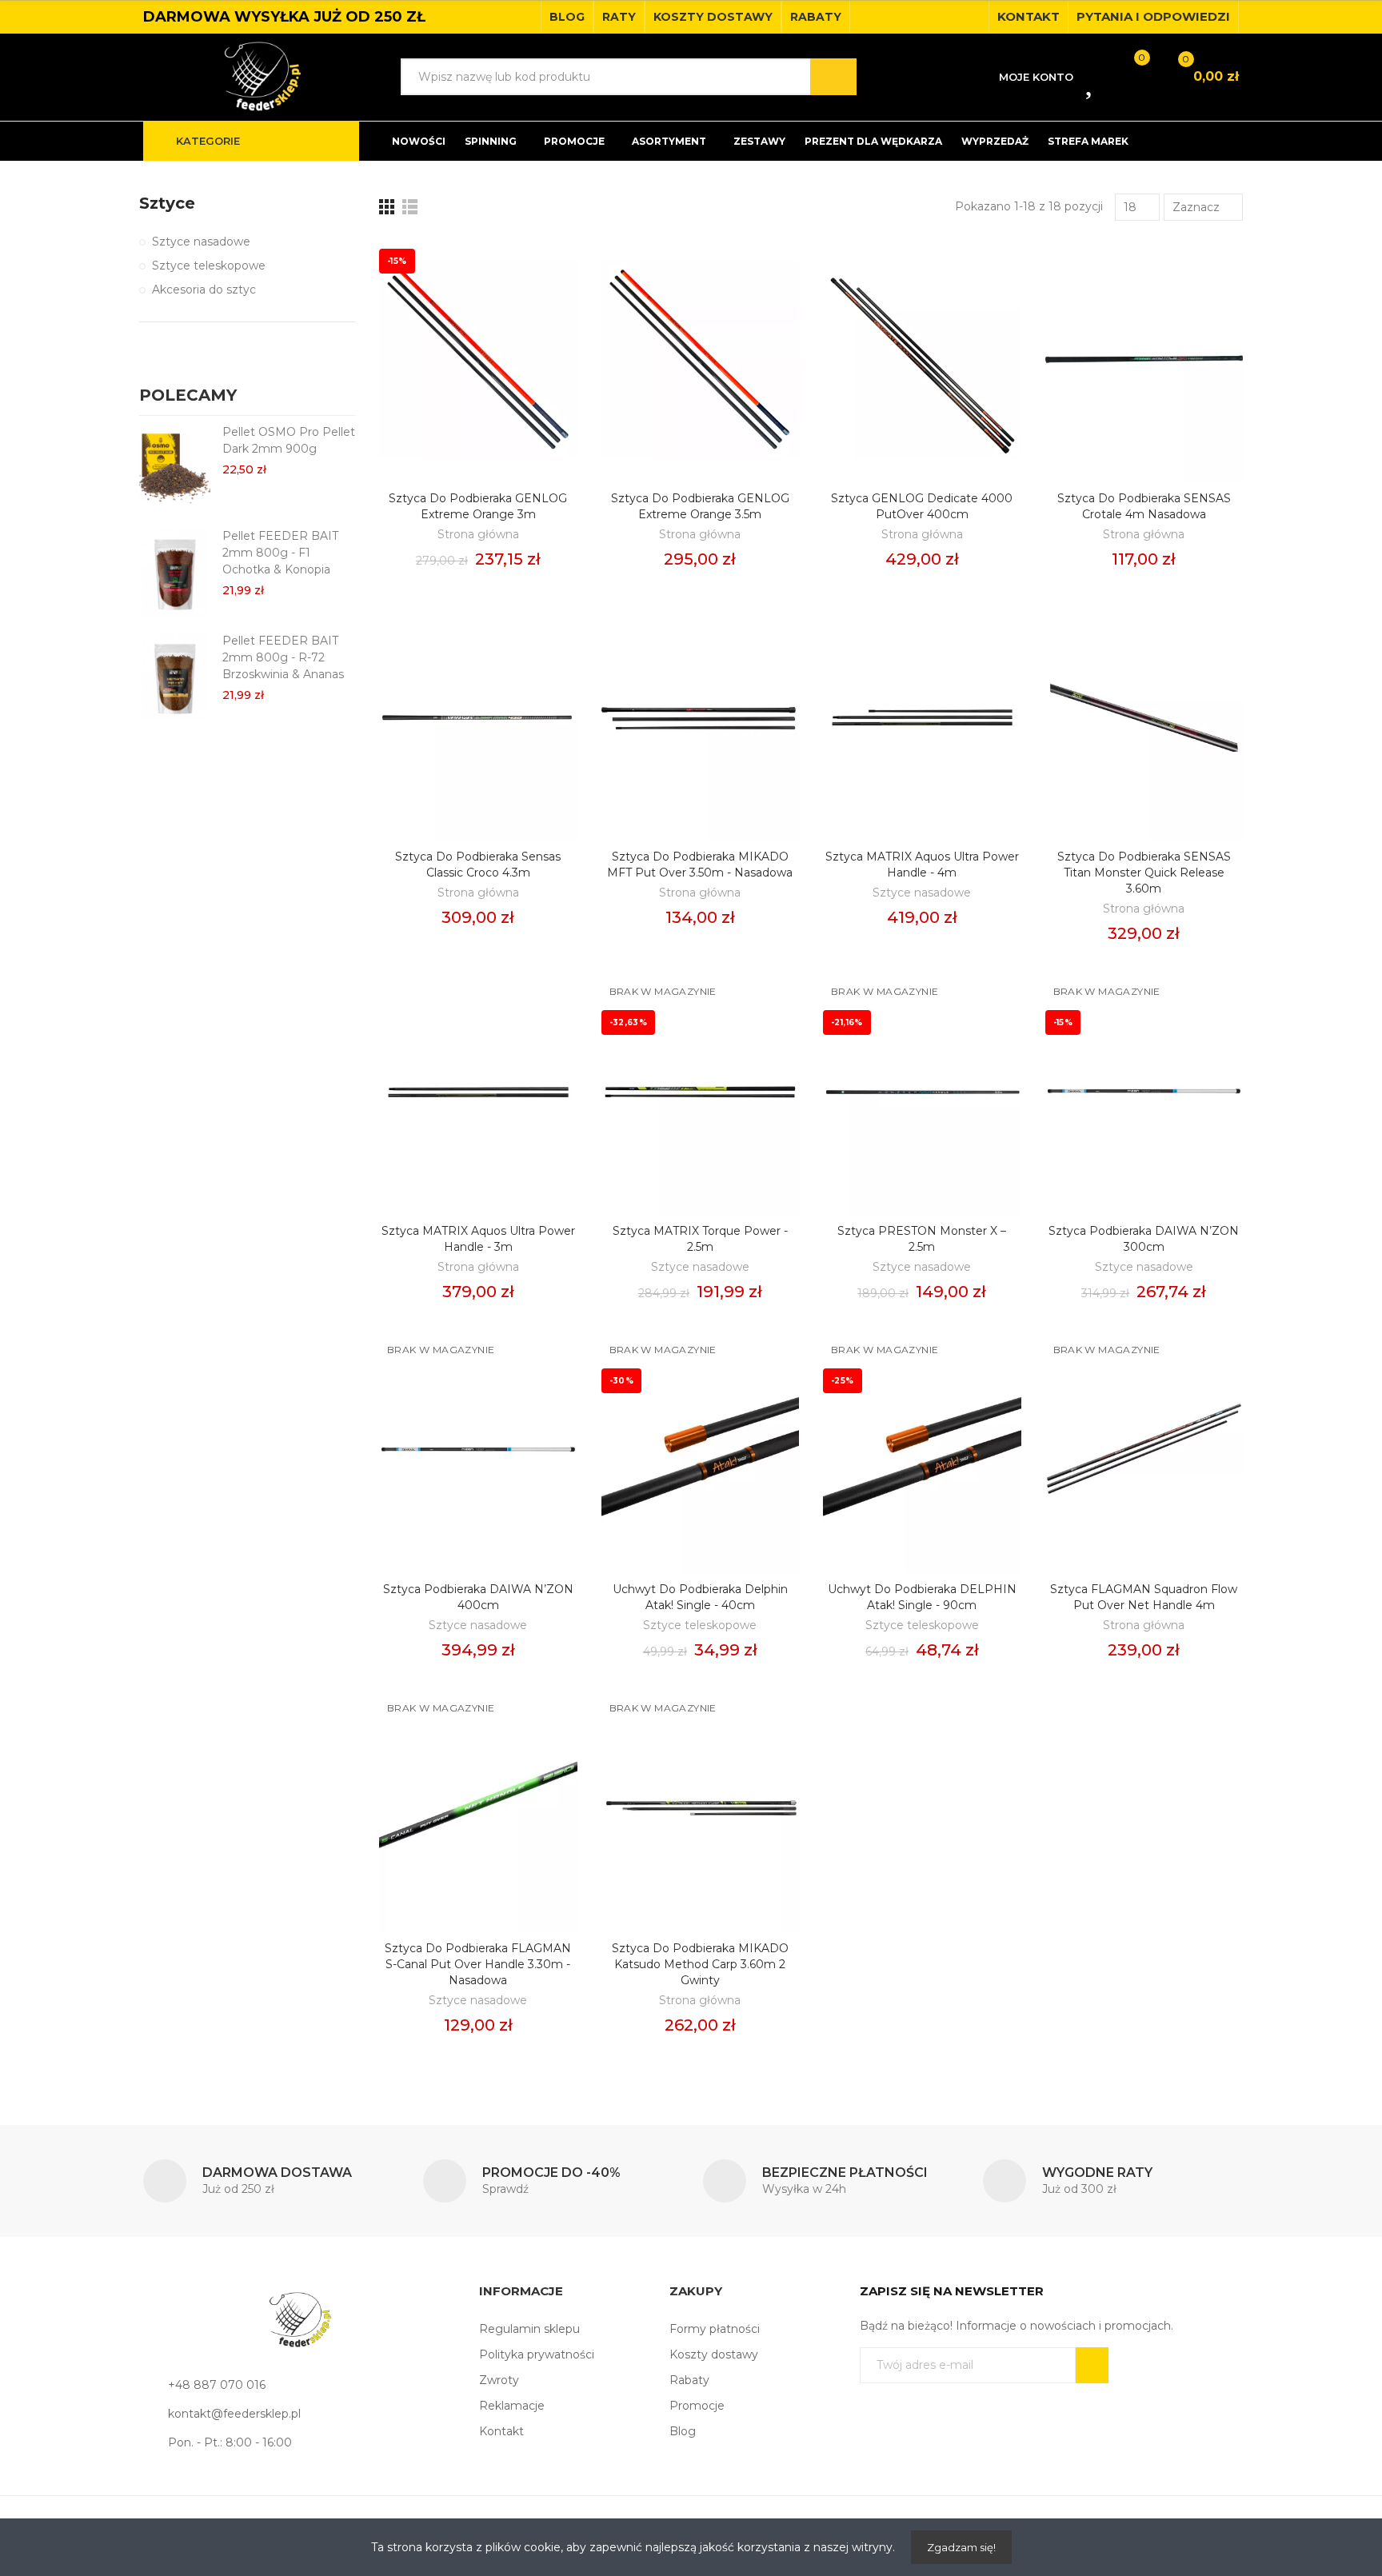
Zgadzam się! (961, 2547)
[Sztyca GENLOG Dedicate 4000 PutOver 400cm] (922, 359)
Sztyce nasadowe (922, 893)
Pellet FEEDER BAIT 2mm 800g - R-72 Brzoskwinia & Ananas (283, 657)
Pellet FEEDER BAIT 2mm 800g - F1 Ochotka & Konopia (280, 553)
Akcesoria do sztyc (204, 290)
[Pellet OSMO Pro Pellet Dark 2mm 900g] (175, 468)
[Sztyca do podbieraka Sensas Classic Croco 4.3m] (478, 718)
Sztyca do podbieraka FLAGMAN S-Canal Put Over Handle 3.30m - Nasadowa (478, 1964)
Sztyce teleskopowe (700, 1625)
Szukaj (833, 77)
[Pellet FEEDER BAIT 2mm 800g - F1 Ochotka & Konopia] (175, 572)
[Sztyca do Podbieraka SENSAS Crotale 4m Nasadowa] (1144, 359)
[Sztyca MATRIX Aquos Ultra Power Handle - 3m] (478, 1092)
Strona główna (478, 534)
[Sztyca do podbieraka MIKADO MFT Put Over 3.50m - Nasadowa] (701, 718)
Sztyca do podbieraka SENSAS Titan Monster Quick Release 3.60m (1144, 873)
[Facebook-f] (946, 17)
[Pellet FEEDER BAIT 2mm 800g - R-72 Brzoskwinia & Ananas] (175, 677)
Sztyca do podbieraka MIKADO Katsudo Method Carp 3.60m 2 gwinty (700, 1964)
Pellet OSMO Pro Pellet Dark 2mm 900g (289, 440)
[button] (567, 17)
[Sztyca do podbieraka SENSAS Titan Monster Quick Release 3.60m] (1144, 718)
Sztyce (167, 203)
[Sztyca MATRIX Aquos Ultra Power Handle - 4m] (922, 718)
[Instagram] (972, 17)
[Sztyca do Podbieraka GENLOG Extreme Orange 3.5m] (701, 359)
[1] (1092, 2365)
